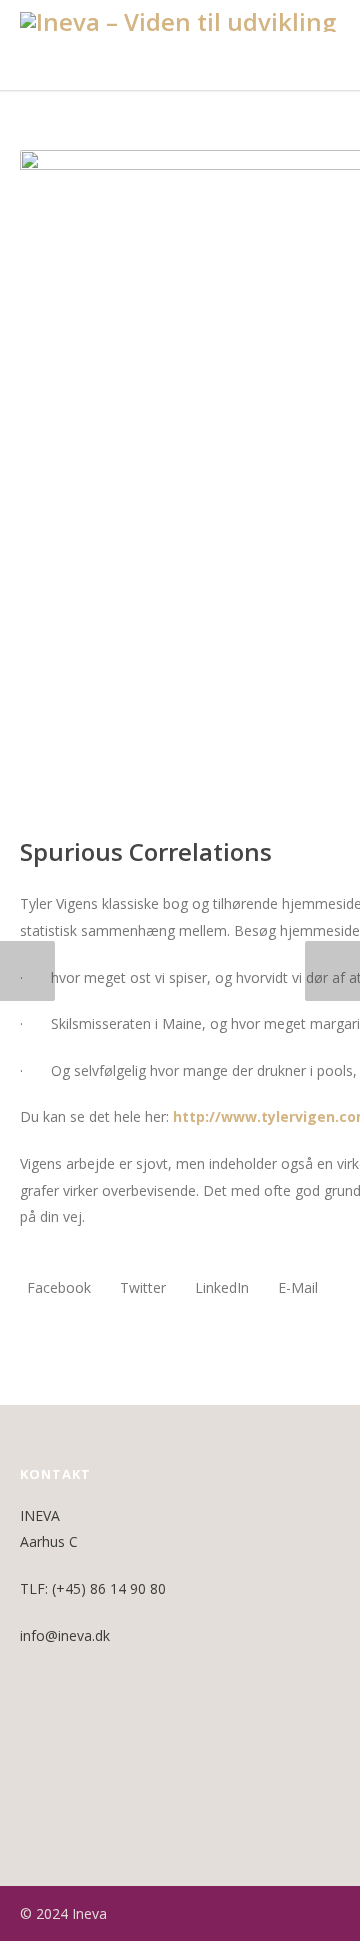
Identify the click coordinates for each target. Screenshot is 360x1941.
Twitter (141, 1287)
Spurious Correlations (146, 851)
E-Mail (296, 1287)
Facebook (57, 1287)
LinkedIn (220, 1287)
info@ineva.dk (65, 1635)
